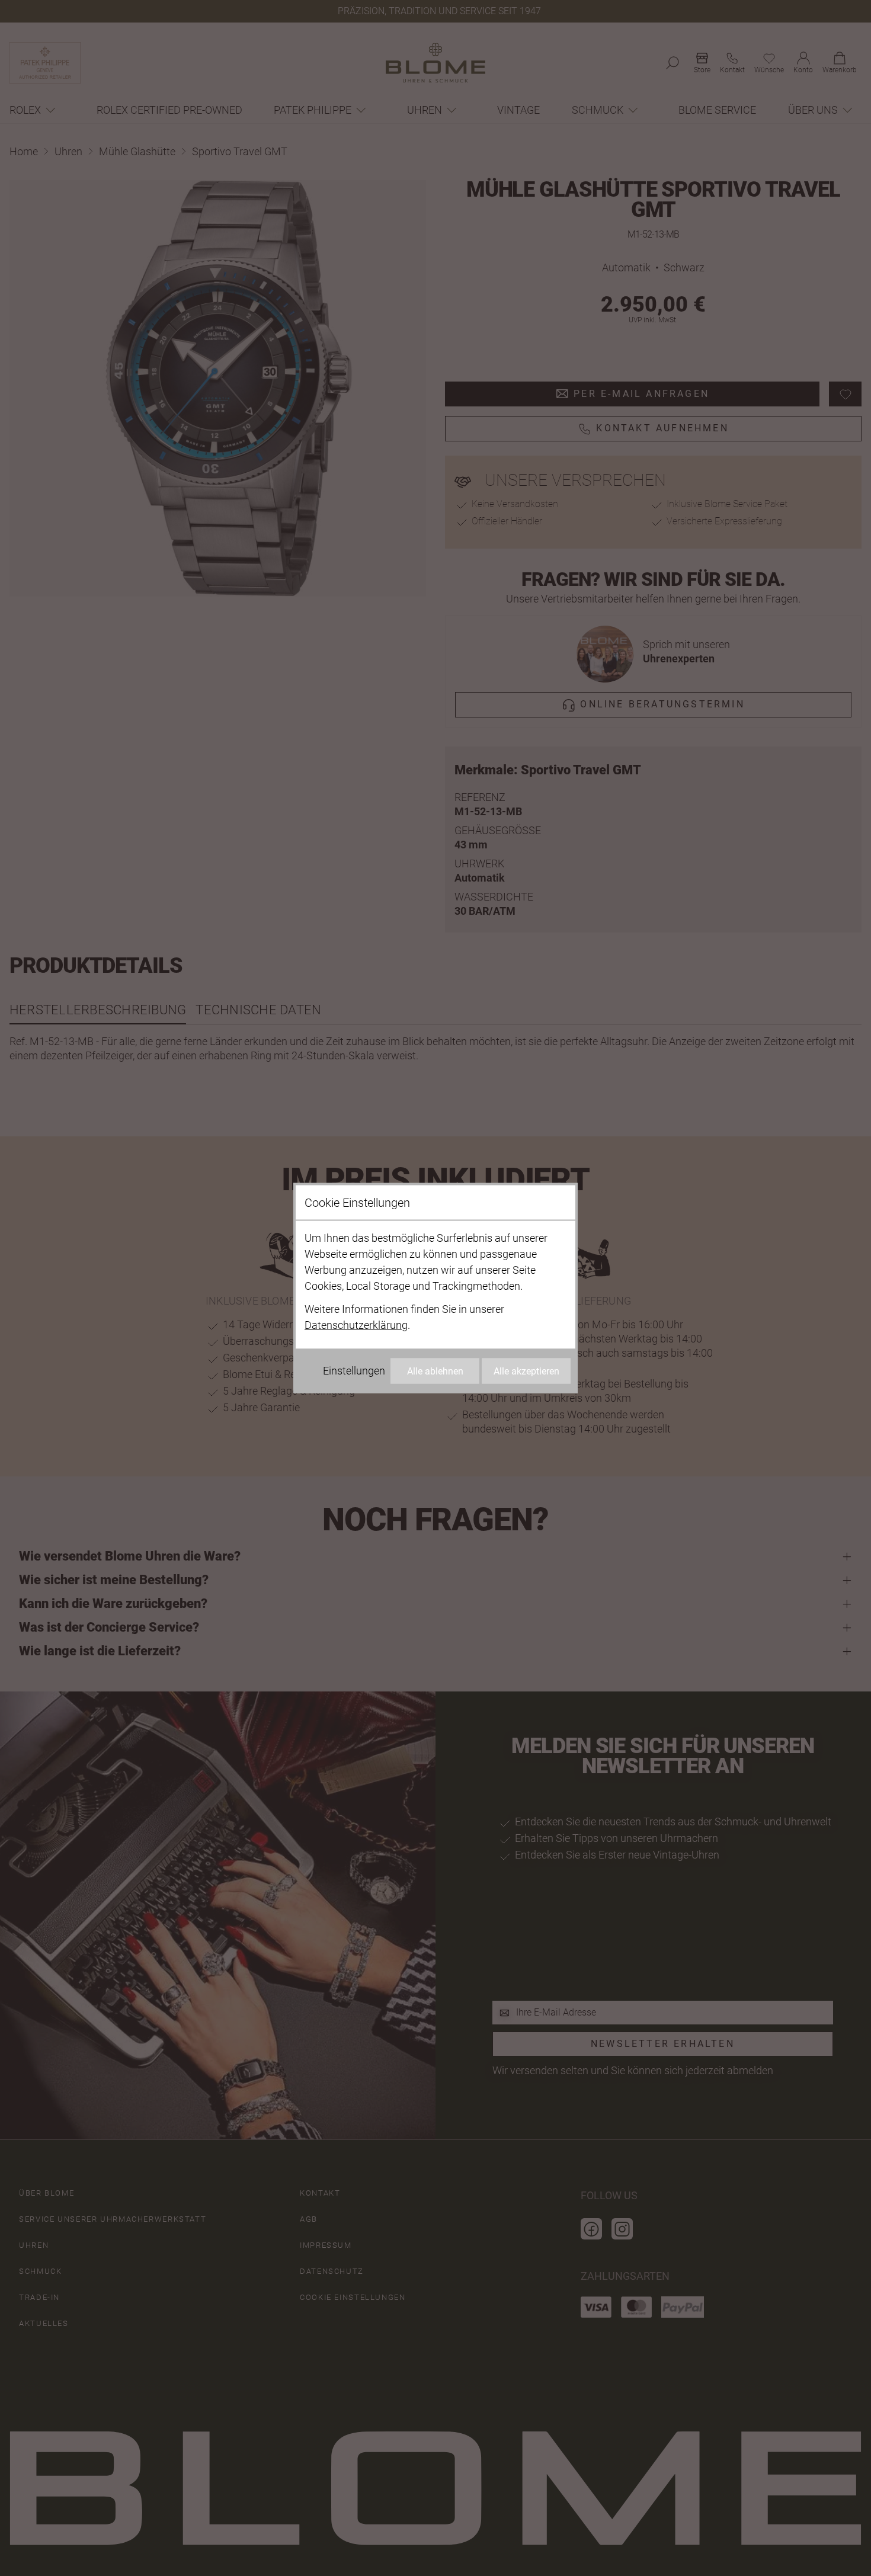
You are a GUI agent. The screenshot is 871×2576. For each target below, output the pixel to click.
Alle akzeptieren (526, 1371)
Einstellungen (354, 1371)
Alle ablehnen (435, 1371)
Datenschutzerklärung (356, 1325)
